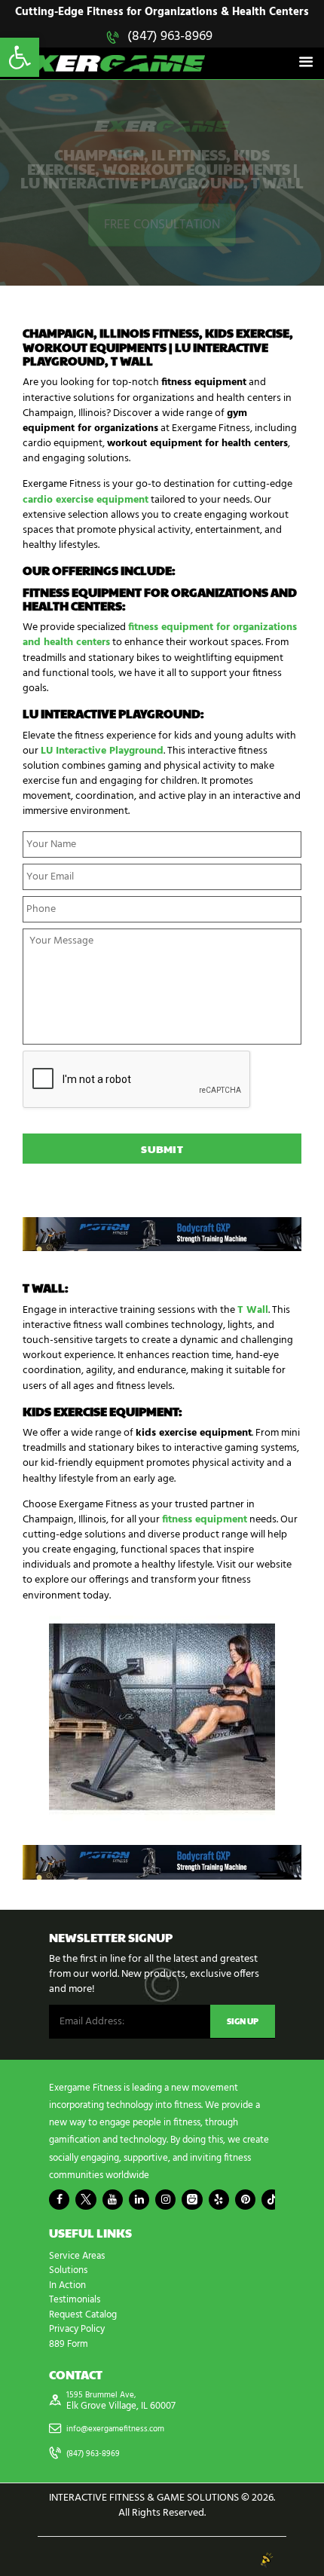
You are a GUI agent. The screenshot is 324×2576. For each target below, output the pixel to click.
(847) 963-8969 (170, 37)
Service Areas (77, 2256)
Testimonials (75, 2300)
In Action (67, 2285)
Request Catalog (83, 2315)
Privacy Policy (77, 2329)
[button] (20, 57)
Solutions (68, 2270)
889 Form (69, 2344)
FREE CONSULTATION (162, 225)
